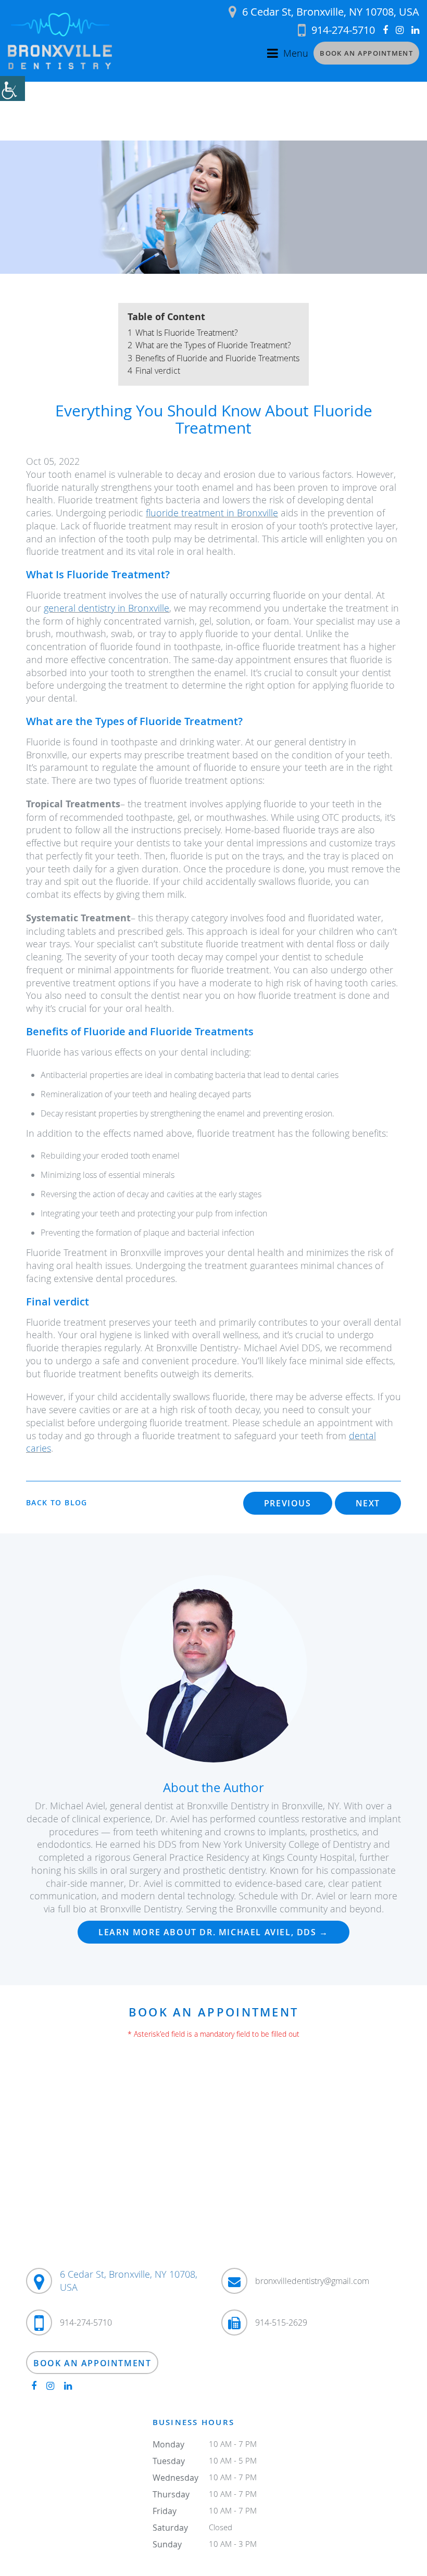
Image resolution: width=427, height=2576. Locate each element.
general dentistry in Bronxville (106, 608)
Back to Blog (57, 1503)
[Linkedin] (415, 30)
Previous (288, 1503)
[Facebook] (385, 30)
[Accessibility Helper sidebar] (12, 88)
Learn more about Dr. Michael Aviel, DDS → (213, 1932)
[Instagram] (400, 30)
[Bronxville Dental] (60, 41)
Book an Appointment (366, 53)
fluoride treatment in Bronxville (212, 513)
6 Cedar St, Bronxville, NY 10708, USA (331, 12)
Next (368, 1503)
